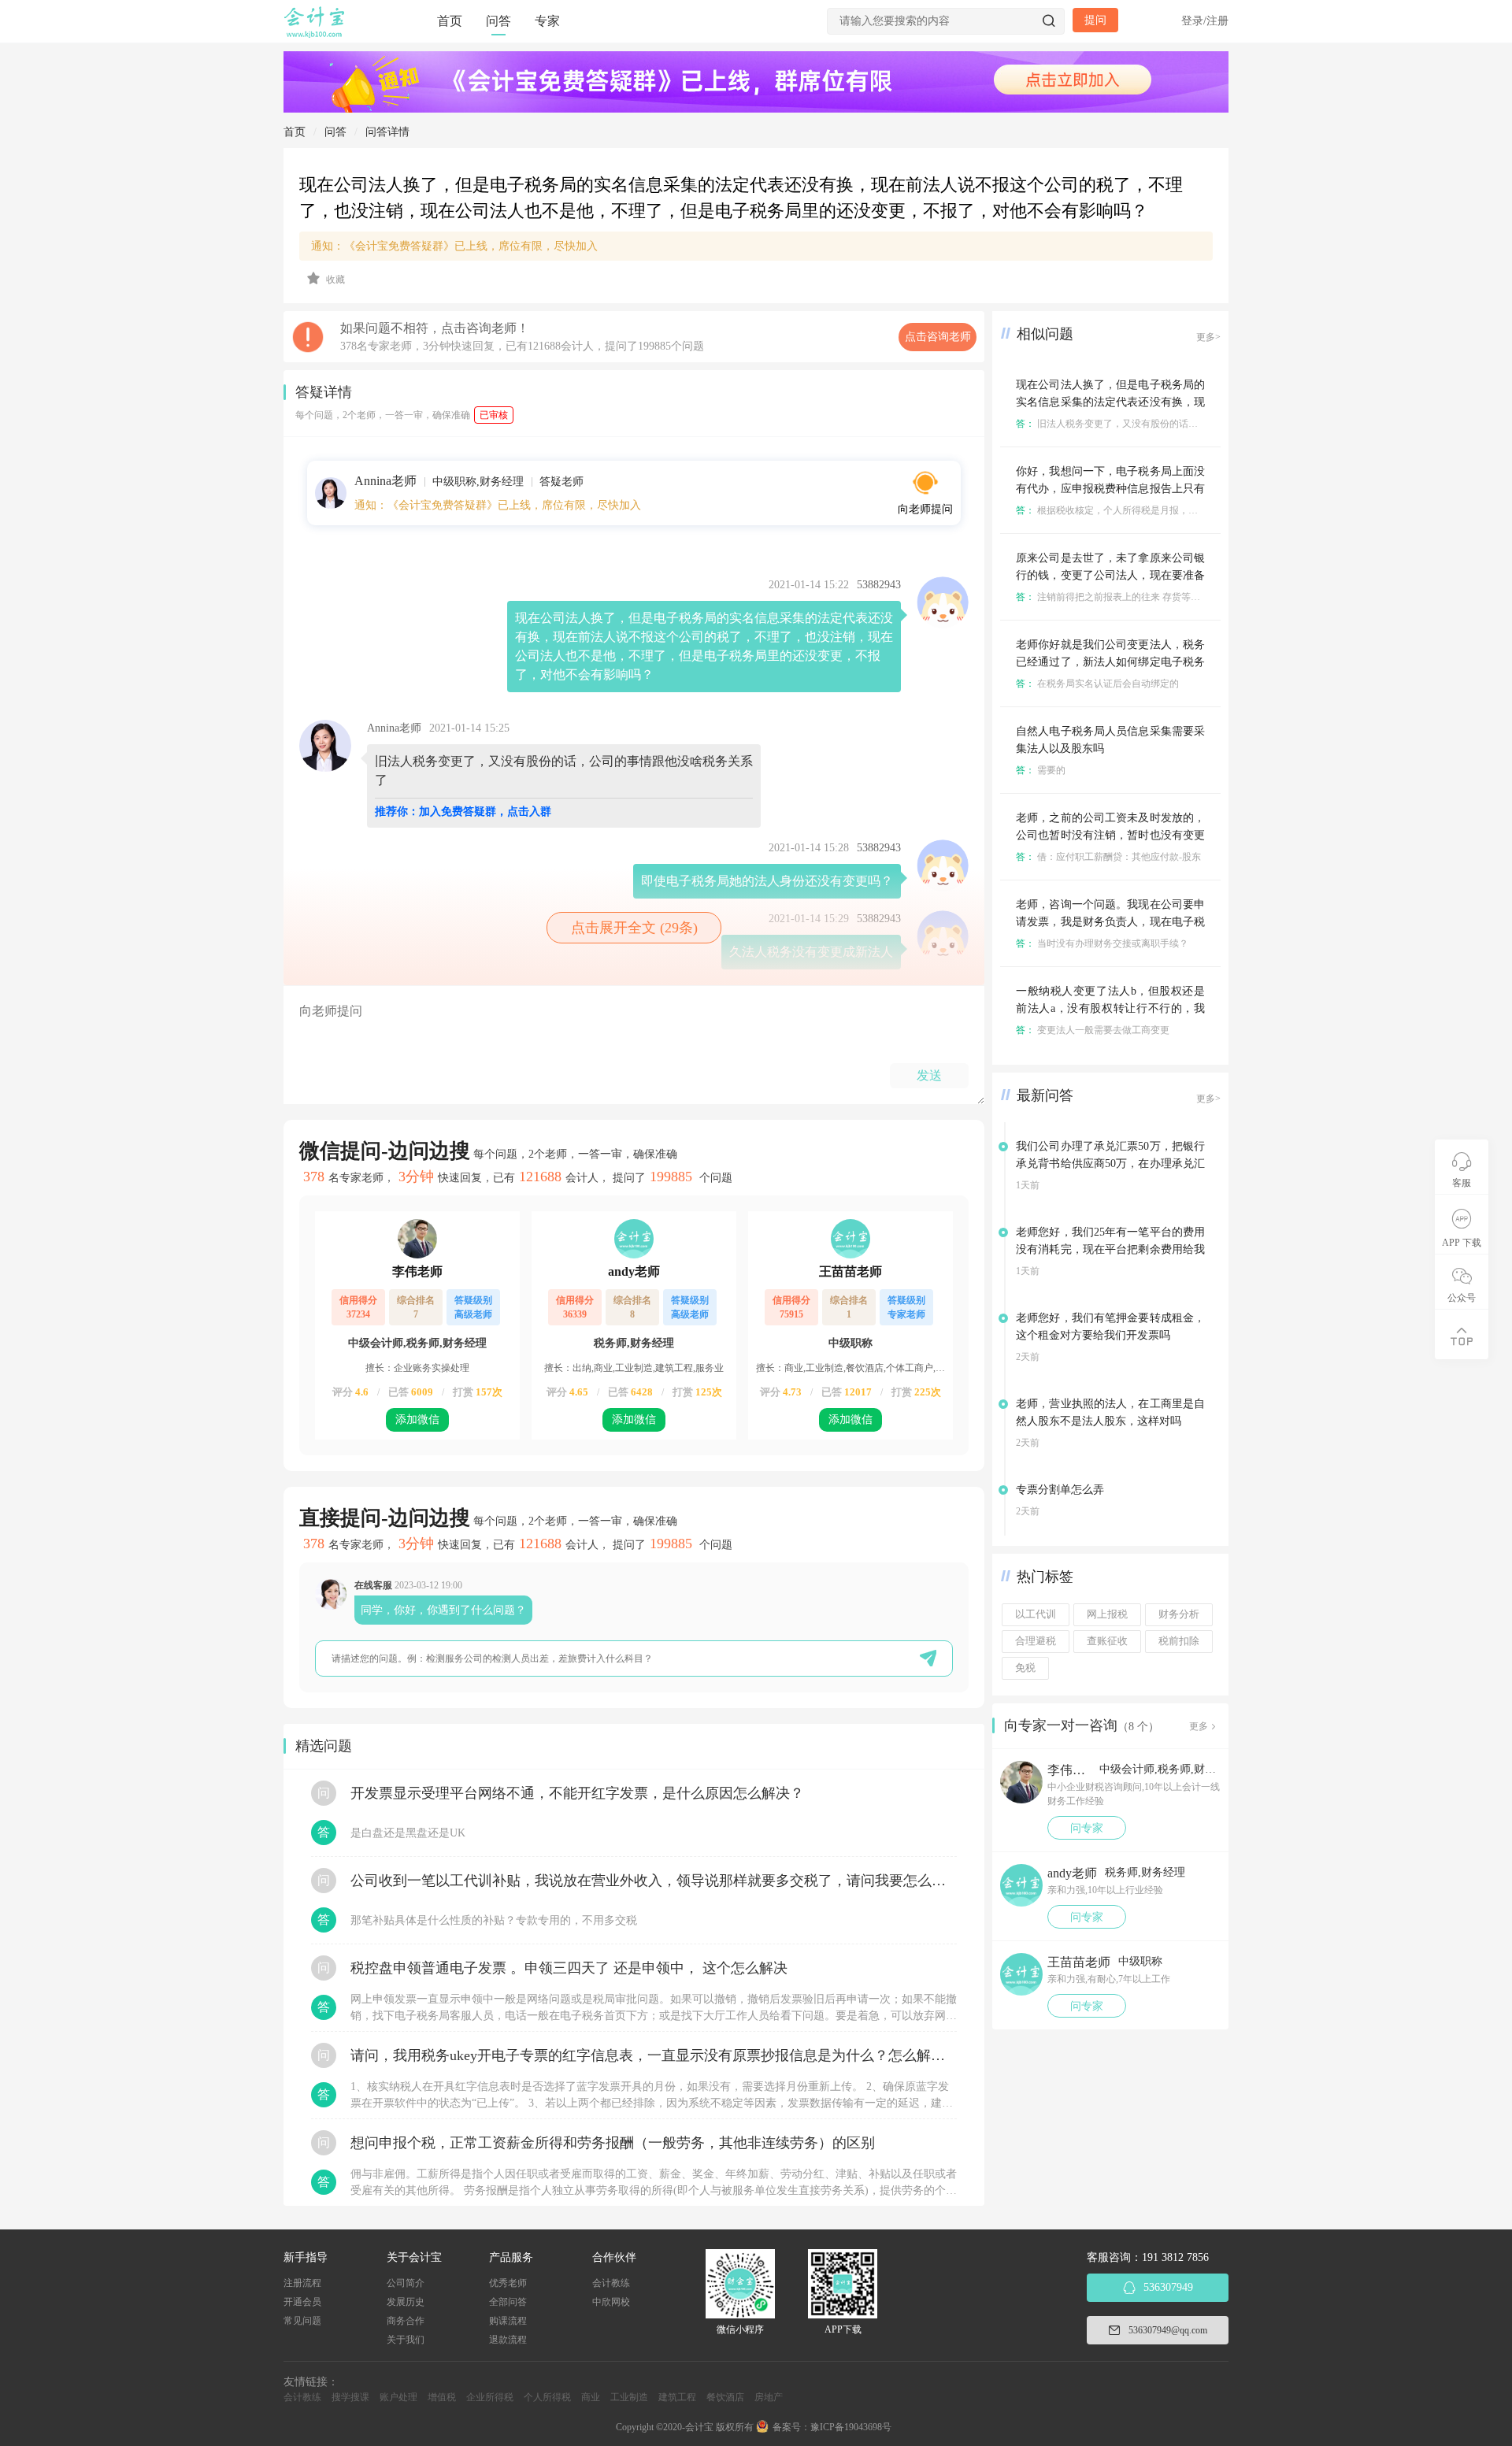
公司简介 (406, 2283)
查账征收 (1107, 1641)
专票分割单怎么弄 (1060, 1490)
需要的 (1041, 770)
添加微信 (417, 1419)
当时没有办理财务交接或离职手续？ (1102, 943)
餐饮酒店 (725, 2397)
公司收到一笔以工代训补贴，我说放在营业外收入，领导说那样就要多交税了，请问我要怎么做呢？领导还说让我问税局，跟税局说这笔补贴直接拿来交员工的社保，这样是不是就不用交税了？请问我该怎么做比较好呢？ (654, 1881)
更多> (1208, 337)
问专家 (1087, 1828)
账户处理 (398, 2397)
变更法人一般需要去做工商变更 (1093, 1030)
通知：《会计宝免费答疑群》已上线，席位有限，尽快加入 (454, 246)
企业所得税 (490, 2397)
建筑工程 (677, 2397)
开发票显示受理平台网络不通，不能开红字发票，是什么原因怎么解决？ (577, 1793)
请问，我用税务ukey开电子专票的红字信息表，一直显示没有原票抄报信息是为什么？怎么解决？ (654, 2055)
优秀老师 (508, 2283)
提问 (1095, 20)
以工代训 (1036, 1614)
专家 (547, 21)
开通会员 (302, 2302)
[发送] (928, 1658)
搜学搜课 (350, 2397)
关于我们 (406, 2340)
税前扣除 (1179, 1641)
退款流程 (508, 2340)
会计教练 (611, 2283)
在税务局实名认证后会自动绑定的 (1097, 684)
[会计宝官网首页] (316, 35)
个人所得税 (547, 2397)
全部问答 (508, 2302)
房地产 (769, 2397)
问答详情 (387, 132)
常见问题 (302, 2321)
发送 (929, 1075)
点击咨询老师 (938, 337)
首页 (450, 21)
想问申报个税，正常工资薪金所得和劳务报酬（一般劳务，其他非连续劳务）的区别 (613, 2143)
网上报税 (1107, 1614)
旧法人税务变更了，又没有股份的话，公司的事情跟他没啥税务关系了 (1173, 424)
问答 (498, 21)
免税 (1025, 1668)
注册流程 (302, 2283)
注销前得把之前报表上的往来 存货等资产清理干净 (1132, 597)
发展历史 (406, 2302)
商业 (591, 2397)
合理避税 (1036, 1641)
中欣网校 (611, 2302)
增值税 (442, 2397)
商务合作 (406, 2321)
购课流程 (508, 2321)
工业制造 (629, 2397)
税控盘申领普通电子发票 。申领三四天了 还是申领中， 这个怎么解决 (569, 1968)
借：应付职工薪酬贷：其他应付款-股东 (1108, 857)
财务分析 (1179, 1614)
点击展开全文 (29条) (634, 928)
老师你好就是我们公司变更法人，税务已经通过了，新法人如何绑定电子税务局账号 (1110, 662)
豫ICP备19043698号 (851, 2427)
